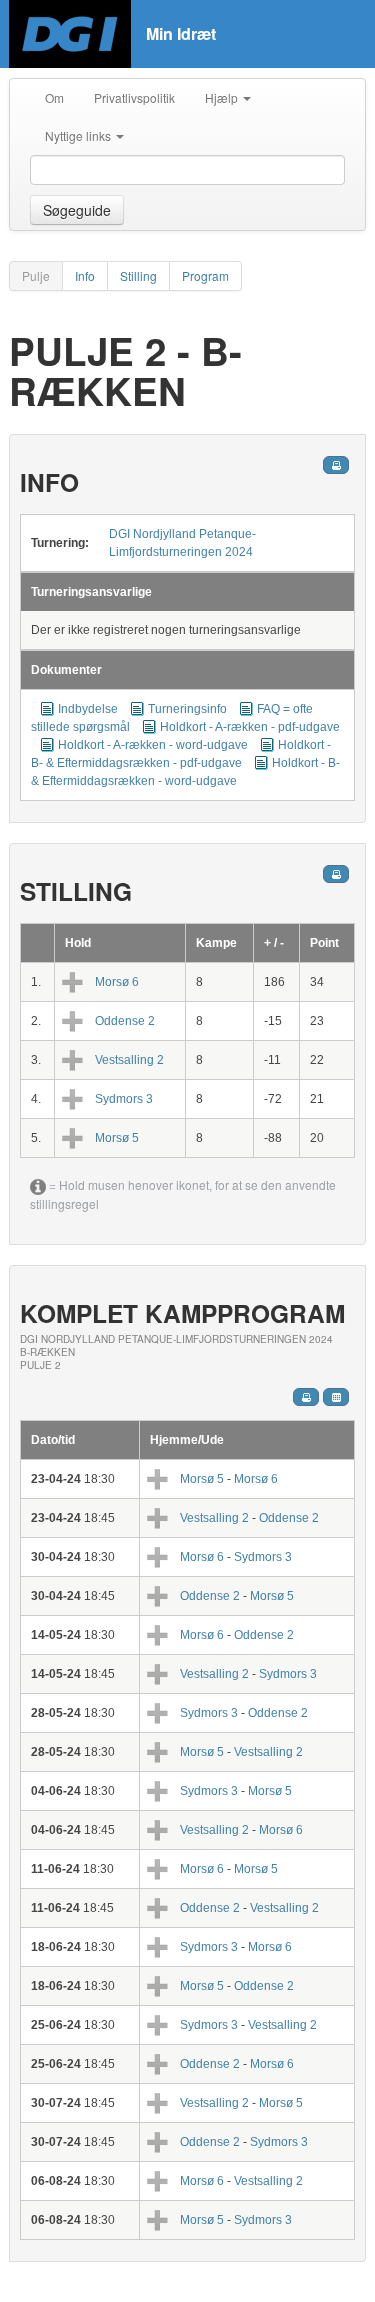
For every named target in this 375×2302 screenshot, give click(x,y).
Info (85, 275)
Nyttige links (79, 135)
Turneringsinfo (187, 709)
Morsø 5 (117, 1138)
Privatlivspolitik (134, 97)
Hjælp (223, 97)
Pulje (36, 275)
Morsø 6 (117, 982)
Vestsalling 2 (129, 1060)
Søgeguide (77, 210)
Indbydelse (88, 709)
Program (205, 275)
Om (54, 97)
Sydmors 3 (124, 1099)
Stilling (138, 275)
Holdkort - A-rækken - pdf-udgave (250, 727)
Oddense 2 (125, 1021)
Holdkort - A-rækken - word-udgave (153, 745)
